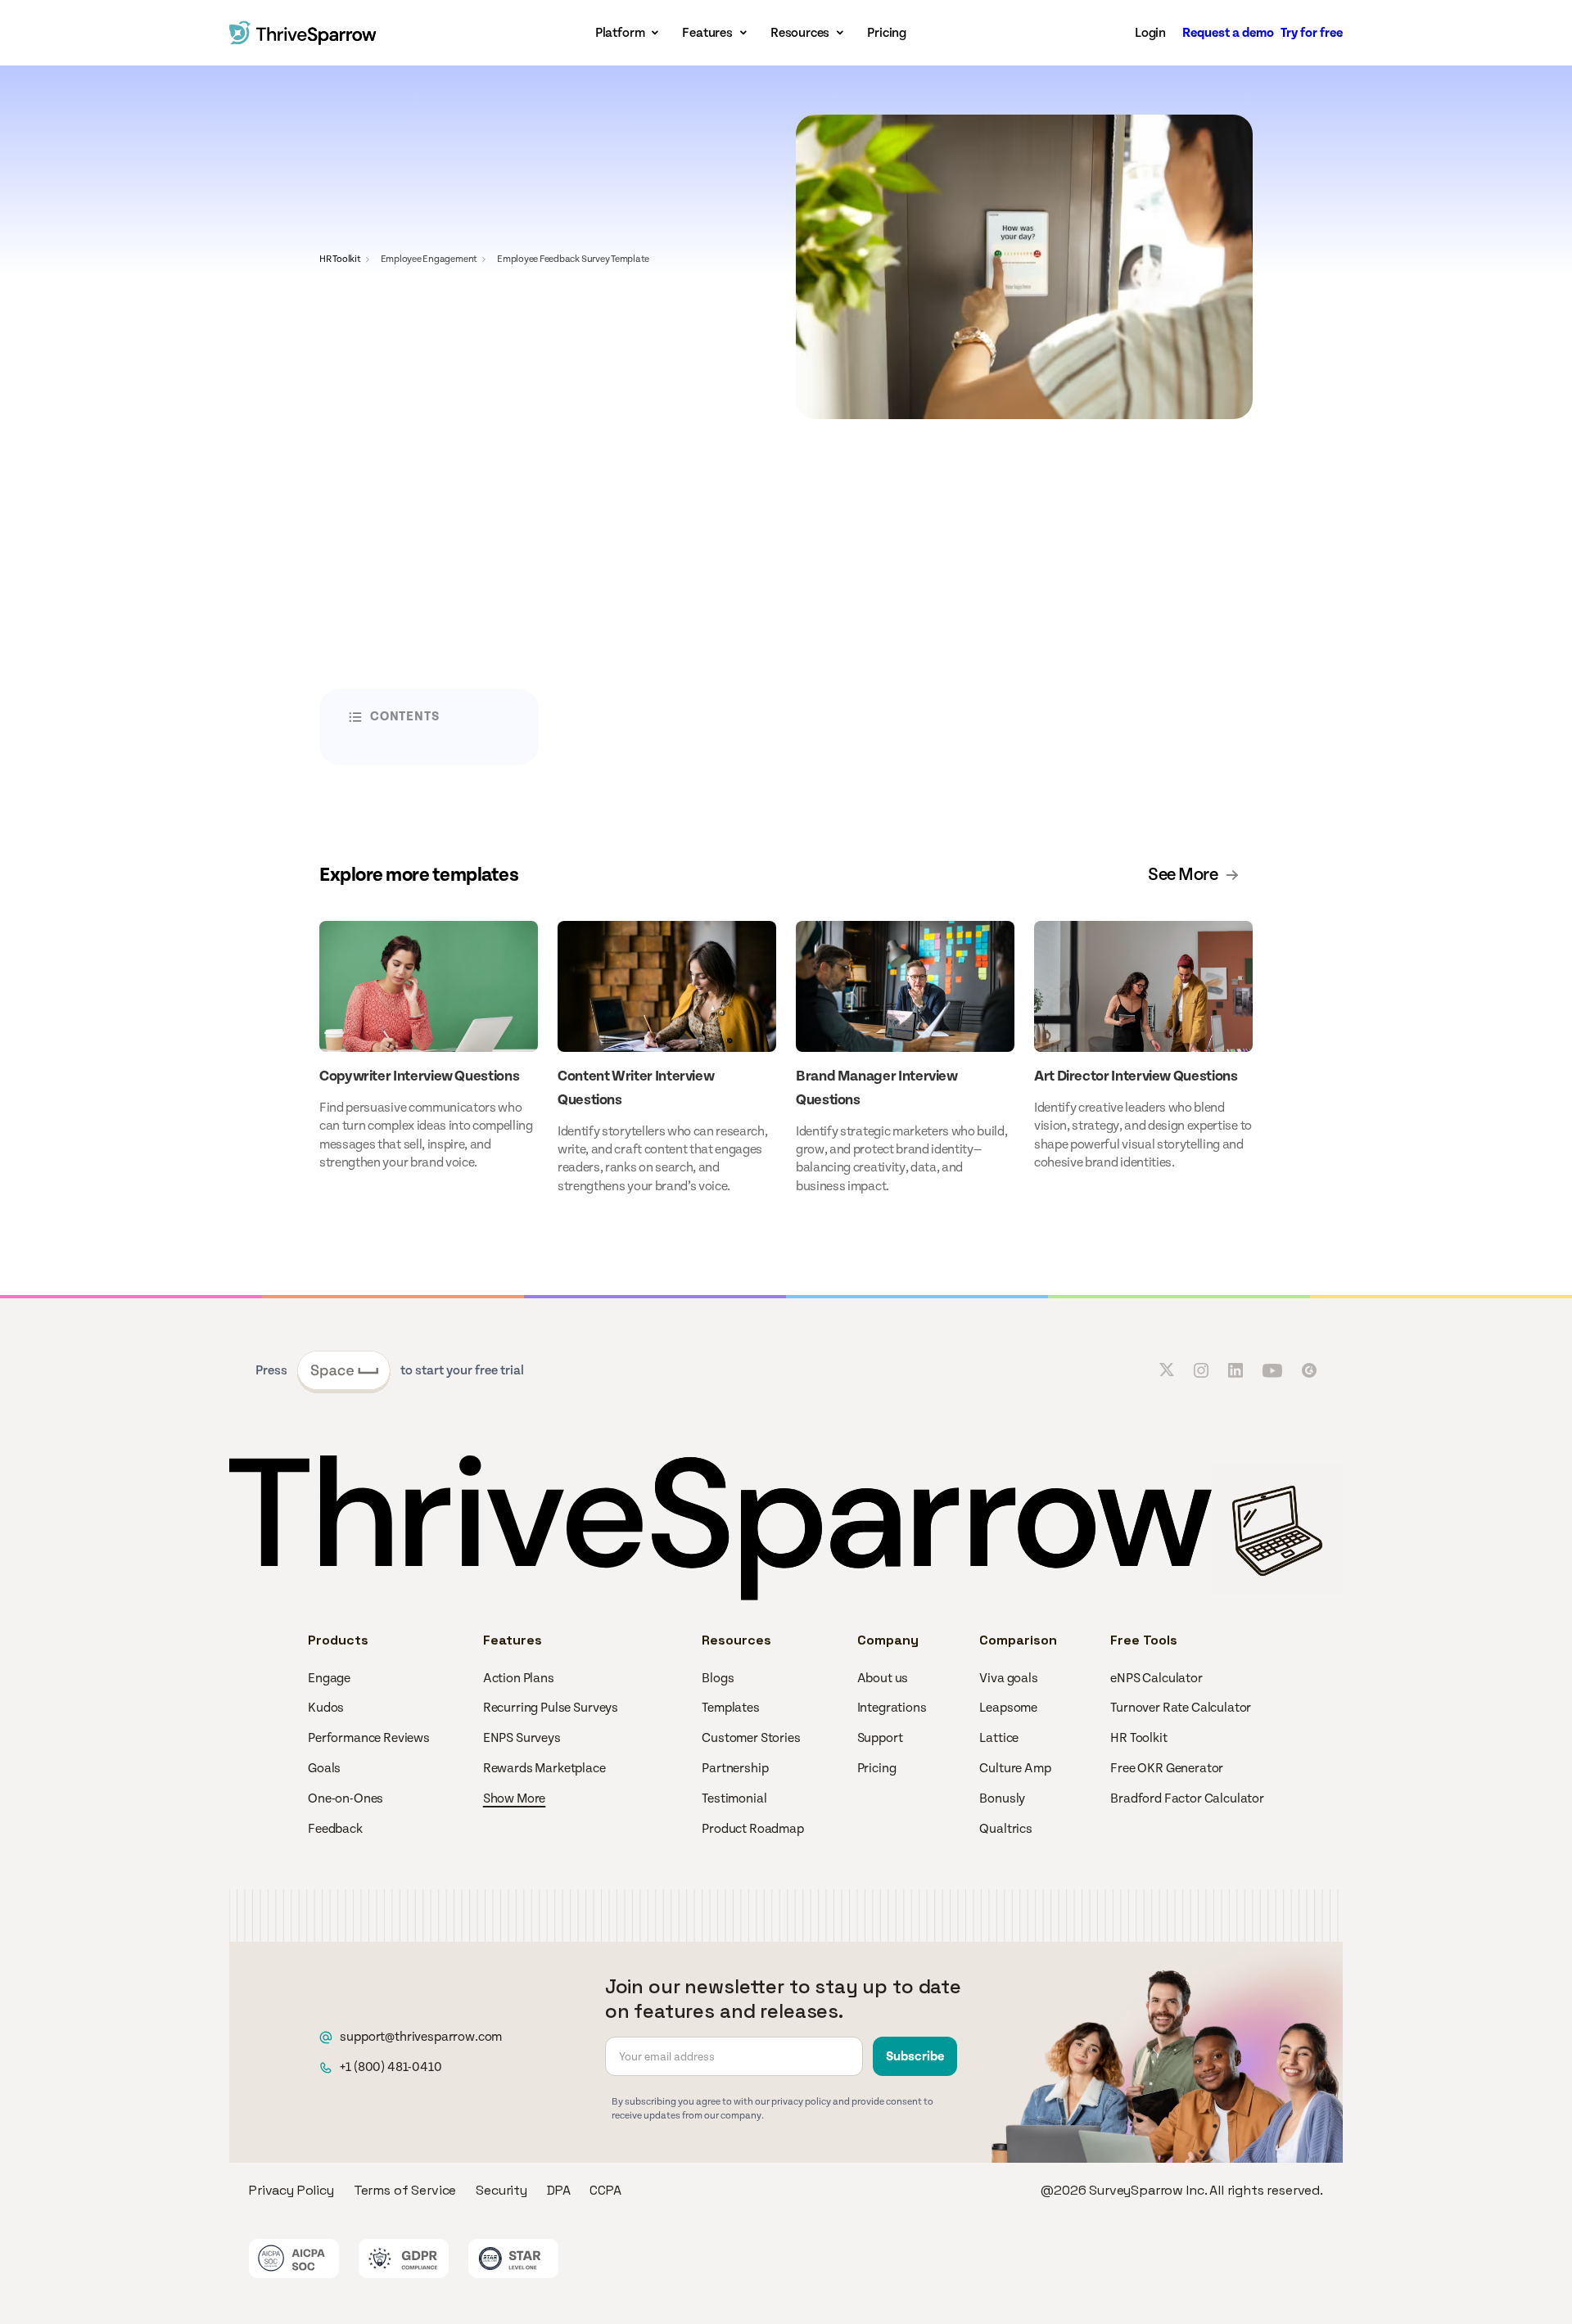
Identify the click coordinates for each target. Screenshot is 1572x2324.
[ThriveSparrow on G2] (1309, 1370)
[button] (629, 33)
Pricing (887, 33)
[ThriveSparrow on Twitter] (1167, 1370)
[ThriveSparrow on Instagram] (1201, 1370)
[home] (303, 33)
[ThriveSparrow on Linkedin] (1235, 1370)
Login (1150, 33)
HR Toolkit (340, 259)
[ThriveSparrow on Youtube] (1272, 1370)
